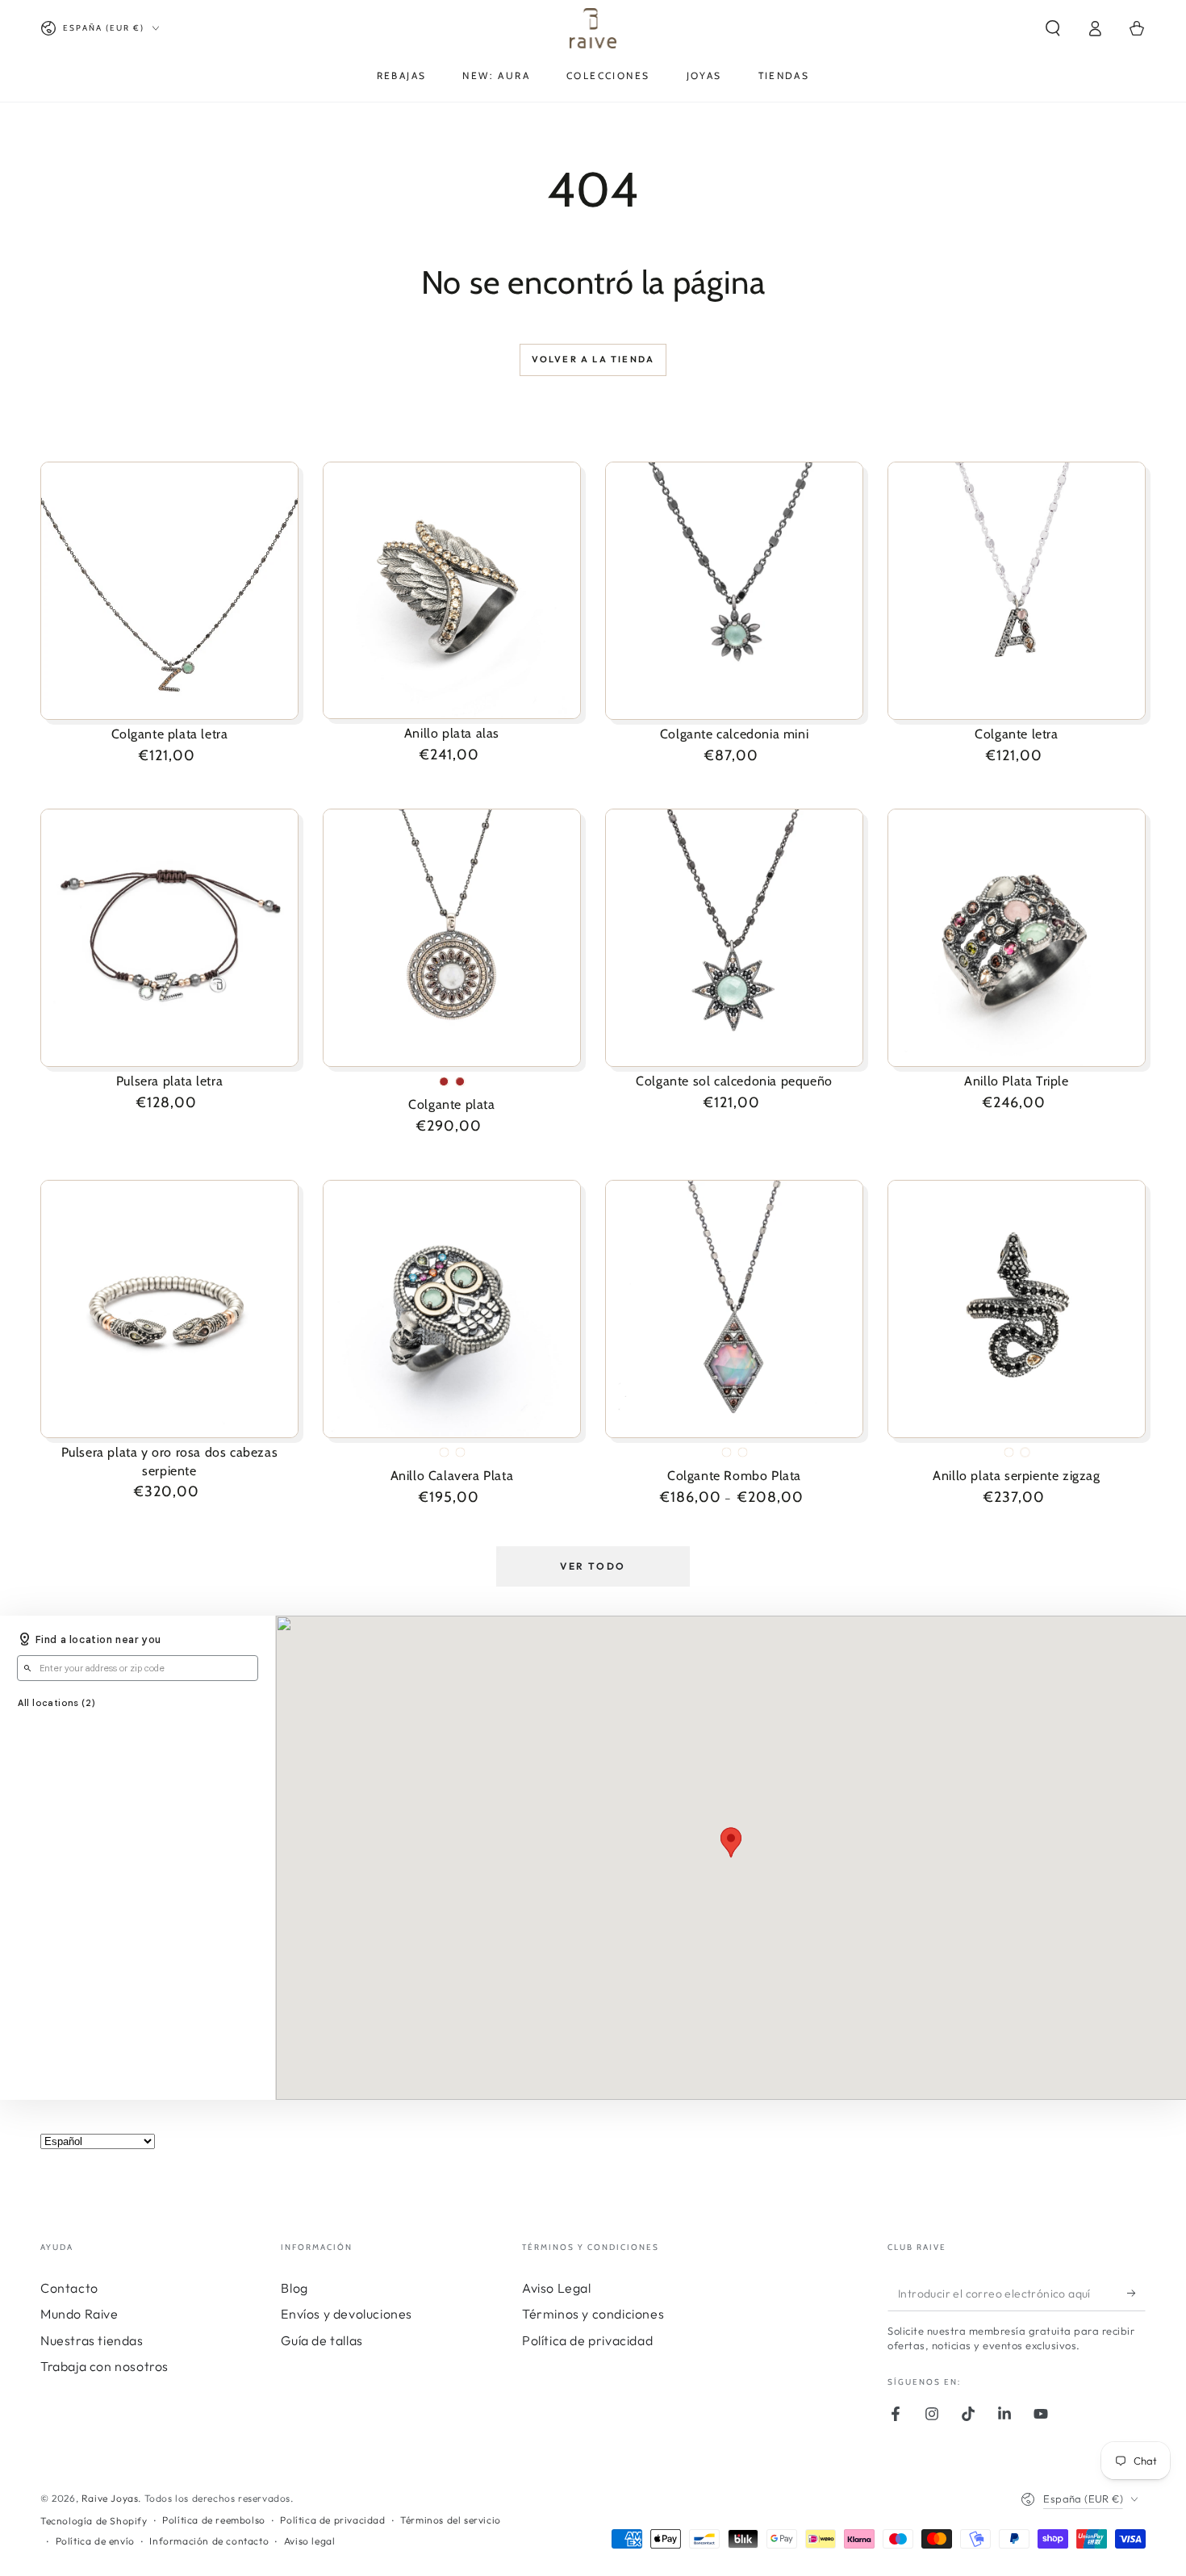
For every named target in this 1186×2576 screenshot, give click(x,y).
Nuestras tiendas (92, 2340)
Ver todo (593, 1566)
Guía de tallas (322, 2340)
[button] (1053, 28)
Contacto (69, 2288)
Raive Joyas (110, 2498)
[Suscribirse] (1136, 2293)
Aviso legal (310, 2541)
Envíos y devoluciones (347, 2314)
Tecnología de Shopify (94, 2521)
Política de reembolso (214, 2520)
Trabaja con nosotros (104, 2366)
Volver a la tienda (593, 359)
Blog (294, 2288)
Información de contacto (209, 2541)
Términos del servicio (451, 2520)
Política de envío (95, 2541)
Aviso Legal (557, 2288)
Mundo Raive (79, 2314)
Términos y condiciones (593, 2314)
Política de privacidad (587, 2340)
